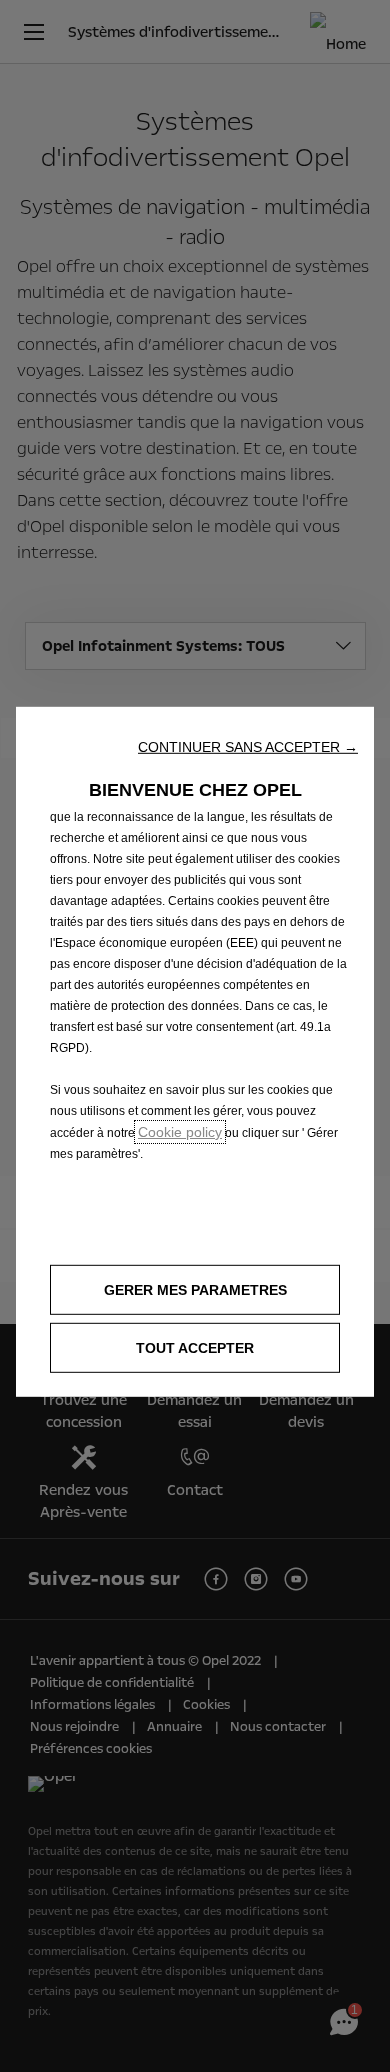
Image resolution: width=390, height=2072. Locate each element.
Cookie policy (180, 1132)
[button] (248, 747)
